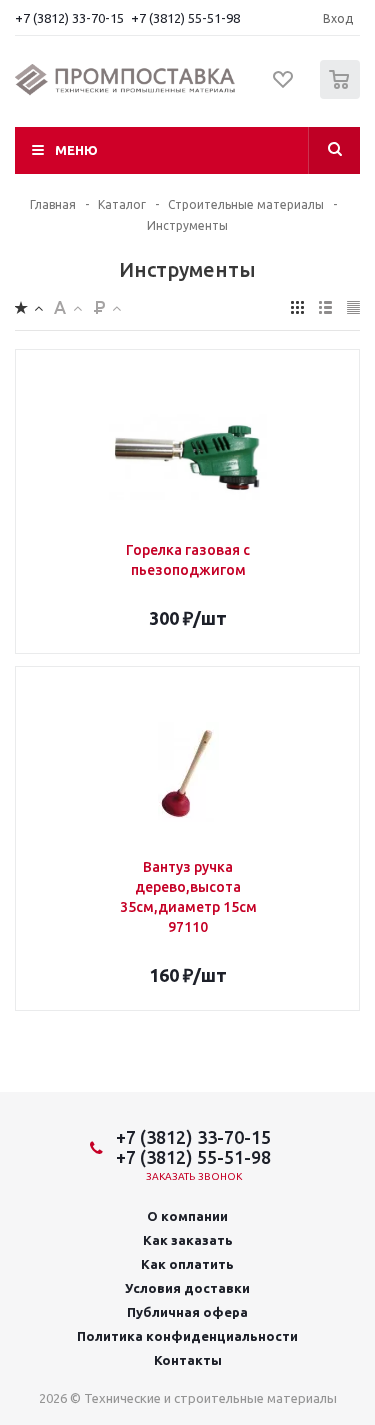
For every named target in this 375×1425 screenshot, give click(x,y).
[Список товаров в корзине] (342, 94)
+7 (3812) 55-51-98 (185, 18)
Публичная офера (187, 1312)
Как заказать (188, 1240)
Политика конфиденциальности (187, 1336)
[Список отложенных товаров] (284, 86)
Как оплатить (187, 1264)
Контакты (188, 1360)
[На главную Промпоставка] (125, 80)
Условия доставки (187, 1288)
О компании (187, 1216)
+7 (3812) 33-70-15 (69, 18)
